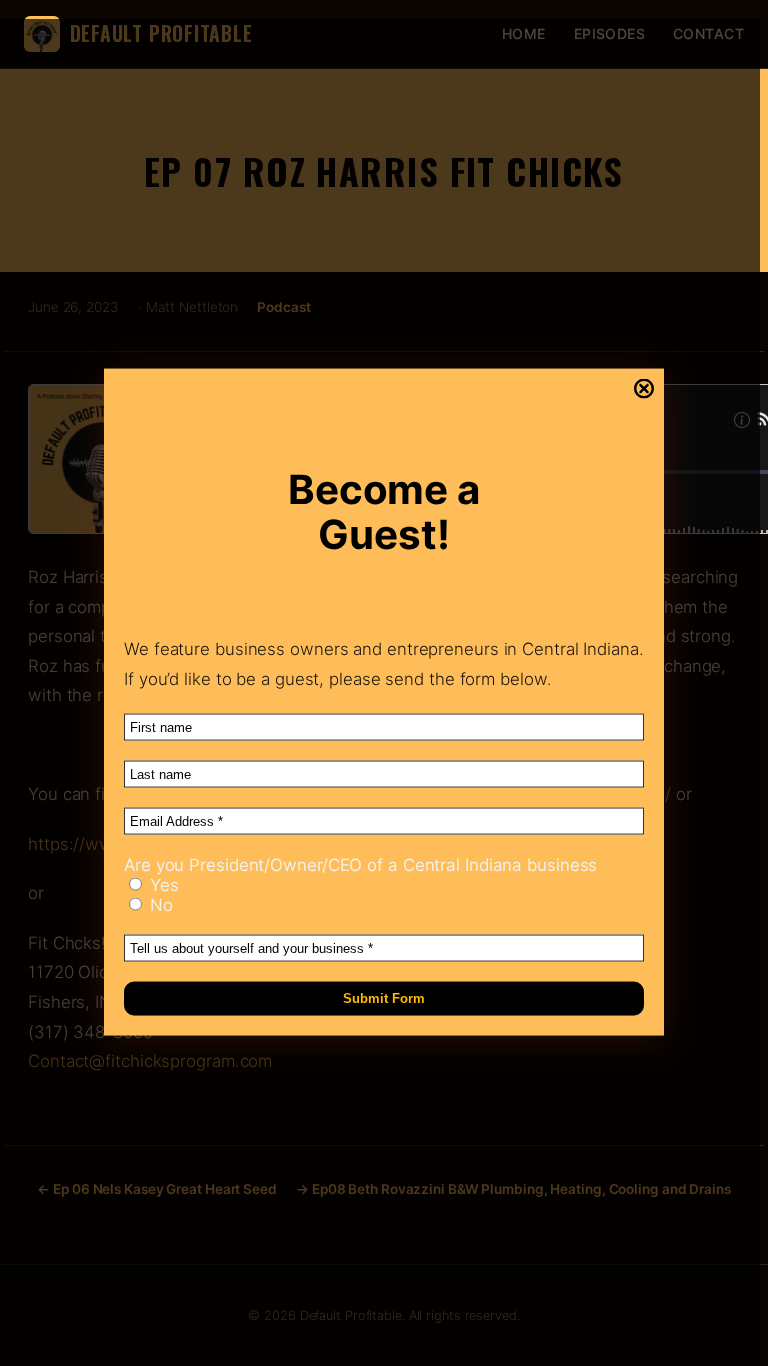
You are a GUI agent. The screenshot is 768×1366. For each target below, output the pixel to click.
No (159, 905)
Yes (162, 885)
